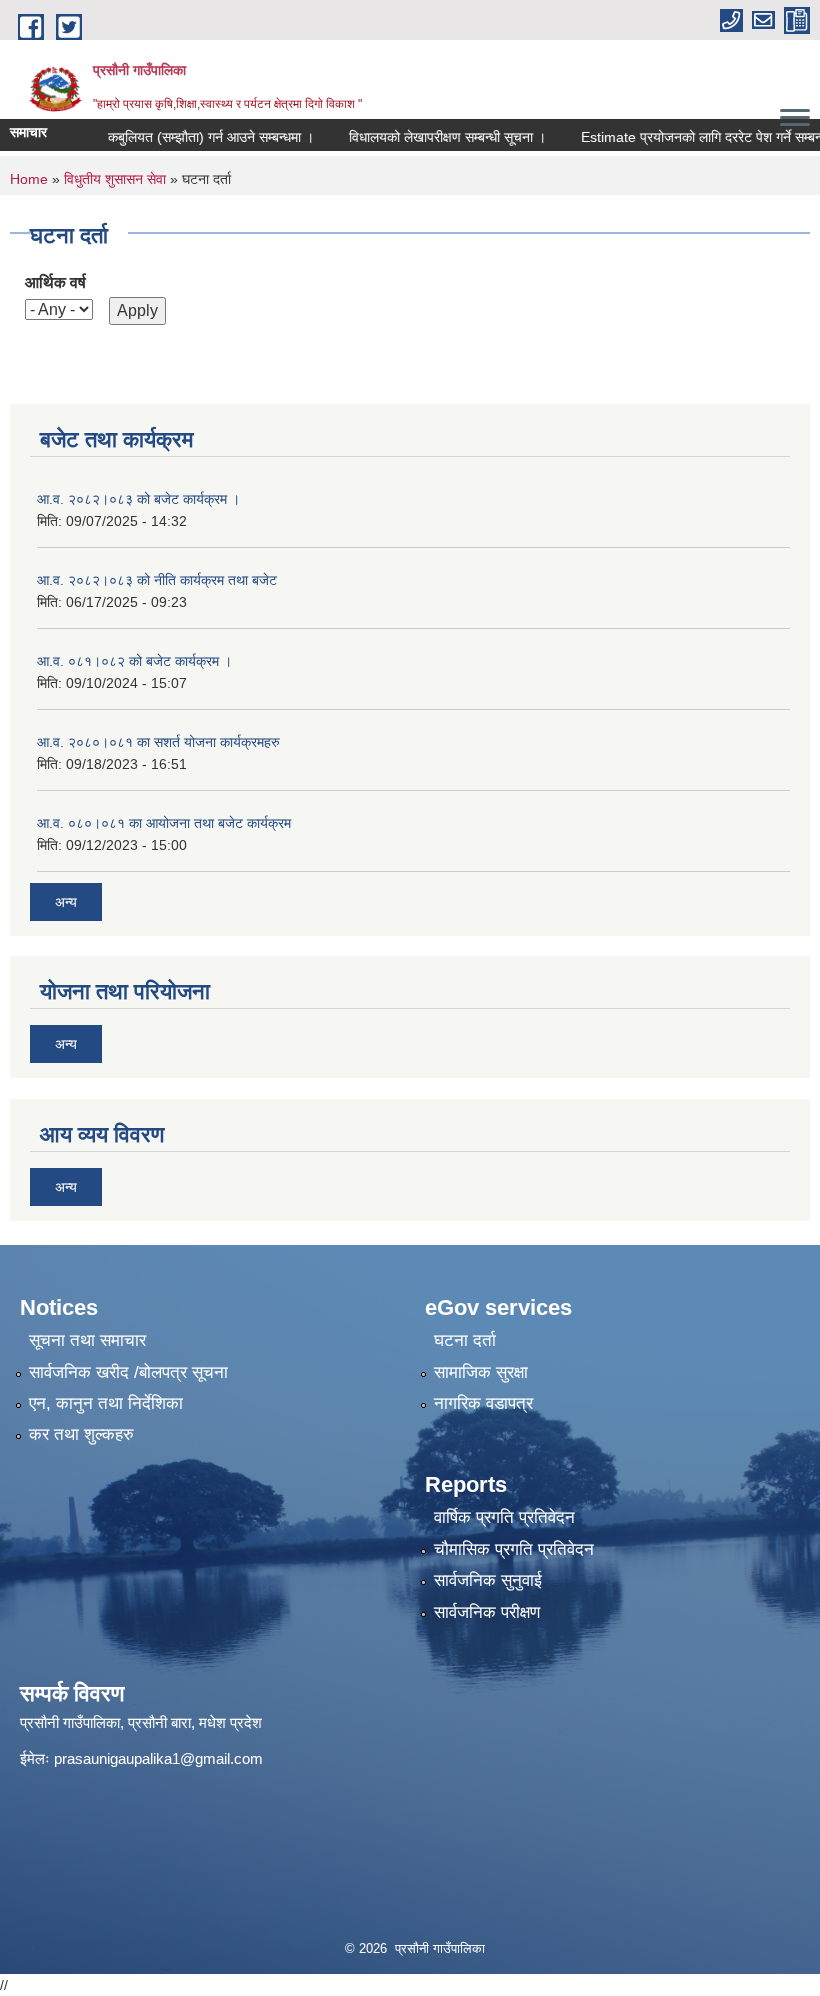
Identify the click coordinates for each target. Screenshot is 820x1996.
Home (29, 179)
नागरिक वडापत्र (483, 1403)
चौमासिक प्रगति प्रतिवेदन (514, 1549)
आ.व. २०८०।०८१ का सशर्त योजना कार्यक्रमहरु (158, 742)
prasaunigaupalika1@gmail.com (158, 1758)
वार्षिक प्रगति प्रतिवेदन (504, 1517)
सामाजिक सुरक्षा (481, 1372)
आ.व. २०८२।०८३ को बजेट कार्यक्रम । (138, 499)
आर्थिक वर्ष (55, 282)
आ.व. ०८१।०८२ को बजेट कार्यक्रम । (134, 661)
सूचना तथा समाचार (87, 1340)
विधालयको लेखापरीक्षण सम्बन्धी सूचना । (423, 137)
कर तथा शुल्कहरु (81, 1434)
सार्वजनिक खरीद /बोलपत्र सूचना (128, 1372)
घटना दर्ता (465, 1340)
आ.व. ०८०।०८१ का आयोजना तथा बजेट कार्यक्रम (164, 823)
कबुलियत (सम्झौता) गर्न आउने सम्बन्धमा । (187, 137)
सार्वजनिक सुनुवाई (488, 1580)
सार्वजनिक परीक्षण (487, 1612)
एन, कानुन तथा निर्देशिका (106, 1403)
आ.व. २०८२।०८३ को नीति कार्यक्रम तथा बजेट (157, 580)
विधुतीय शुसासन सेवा (115, 179)
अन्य (66, 902)
